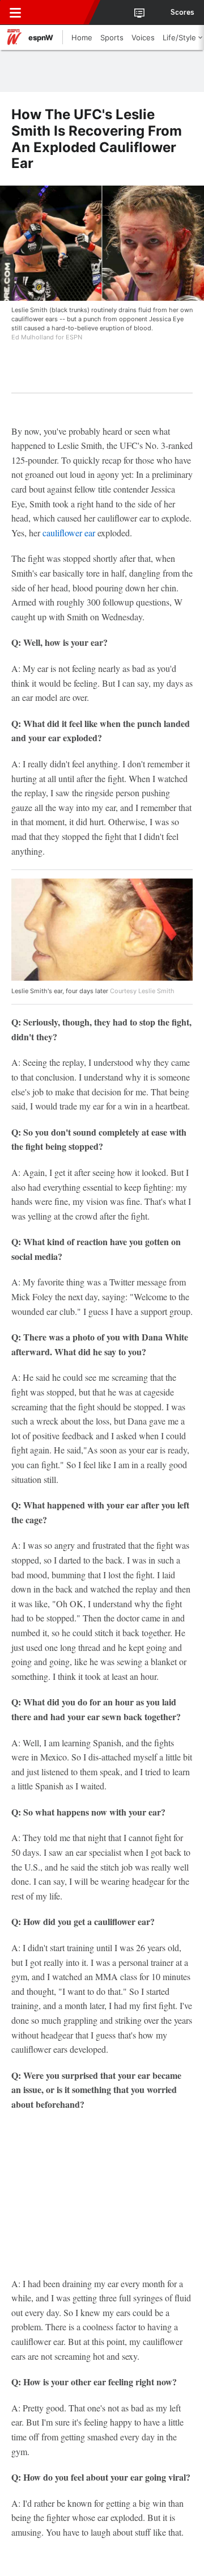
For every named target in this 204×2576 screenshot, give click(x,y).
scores (182, 12)
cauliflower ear (69, 533)
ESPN (61, 12)
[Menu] (15, 12)
